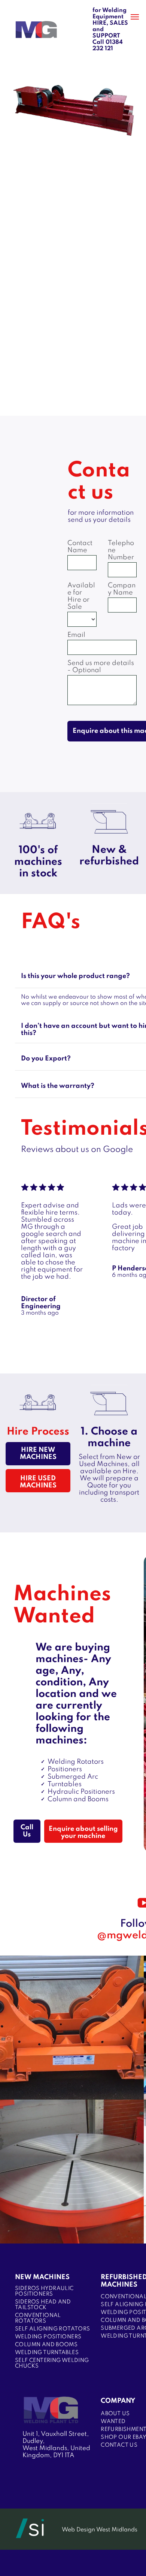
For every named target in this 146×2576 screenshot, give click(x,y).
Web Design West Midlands (100, 2530)
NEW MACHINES (42, 2277)
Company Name (122, 589)
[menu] (135, 17)
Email (76, 635)
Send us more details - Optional (101, 667)
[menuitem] (53, 2291)
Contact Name (80, 547)
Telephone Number (121, 550)
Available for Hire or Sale (81, 596)
